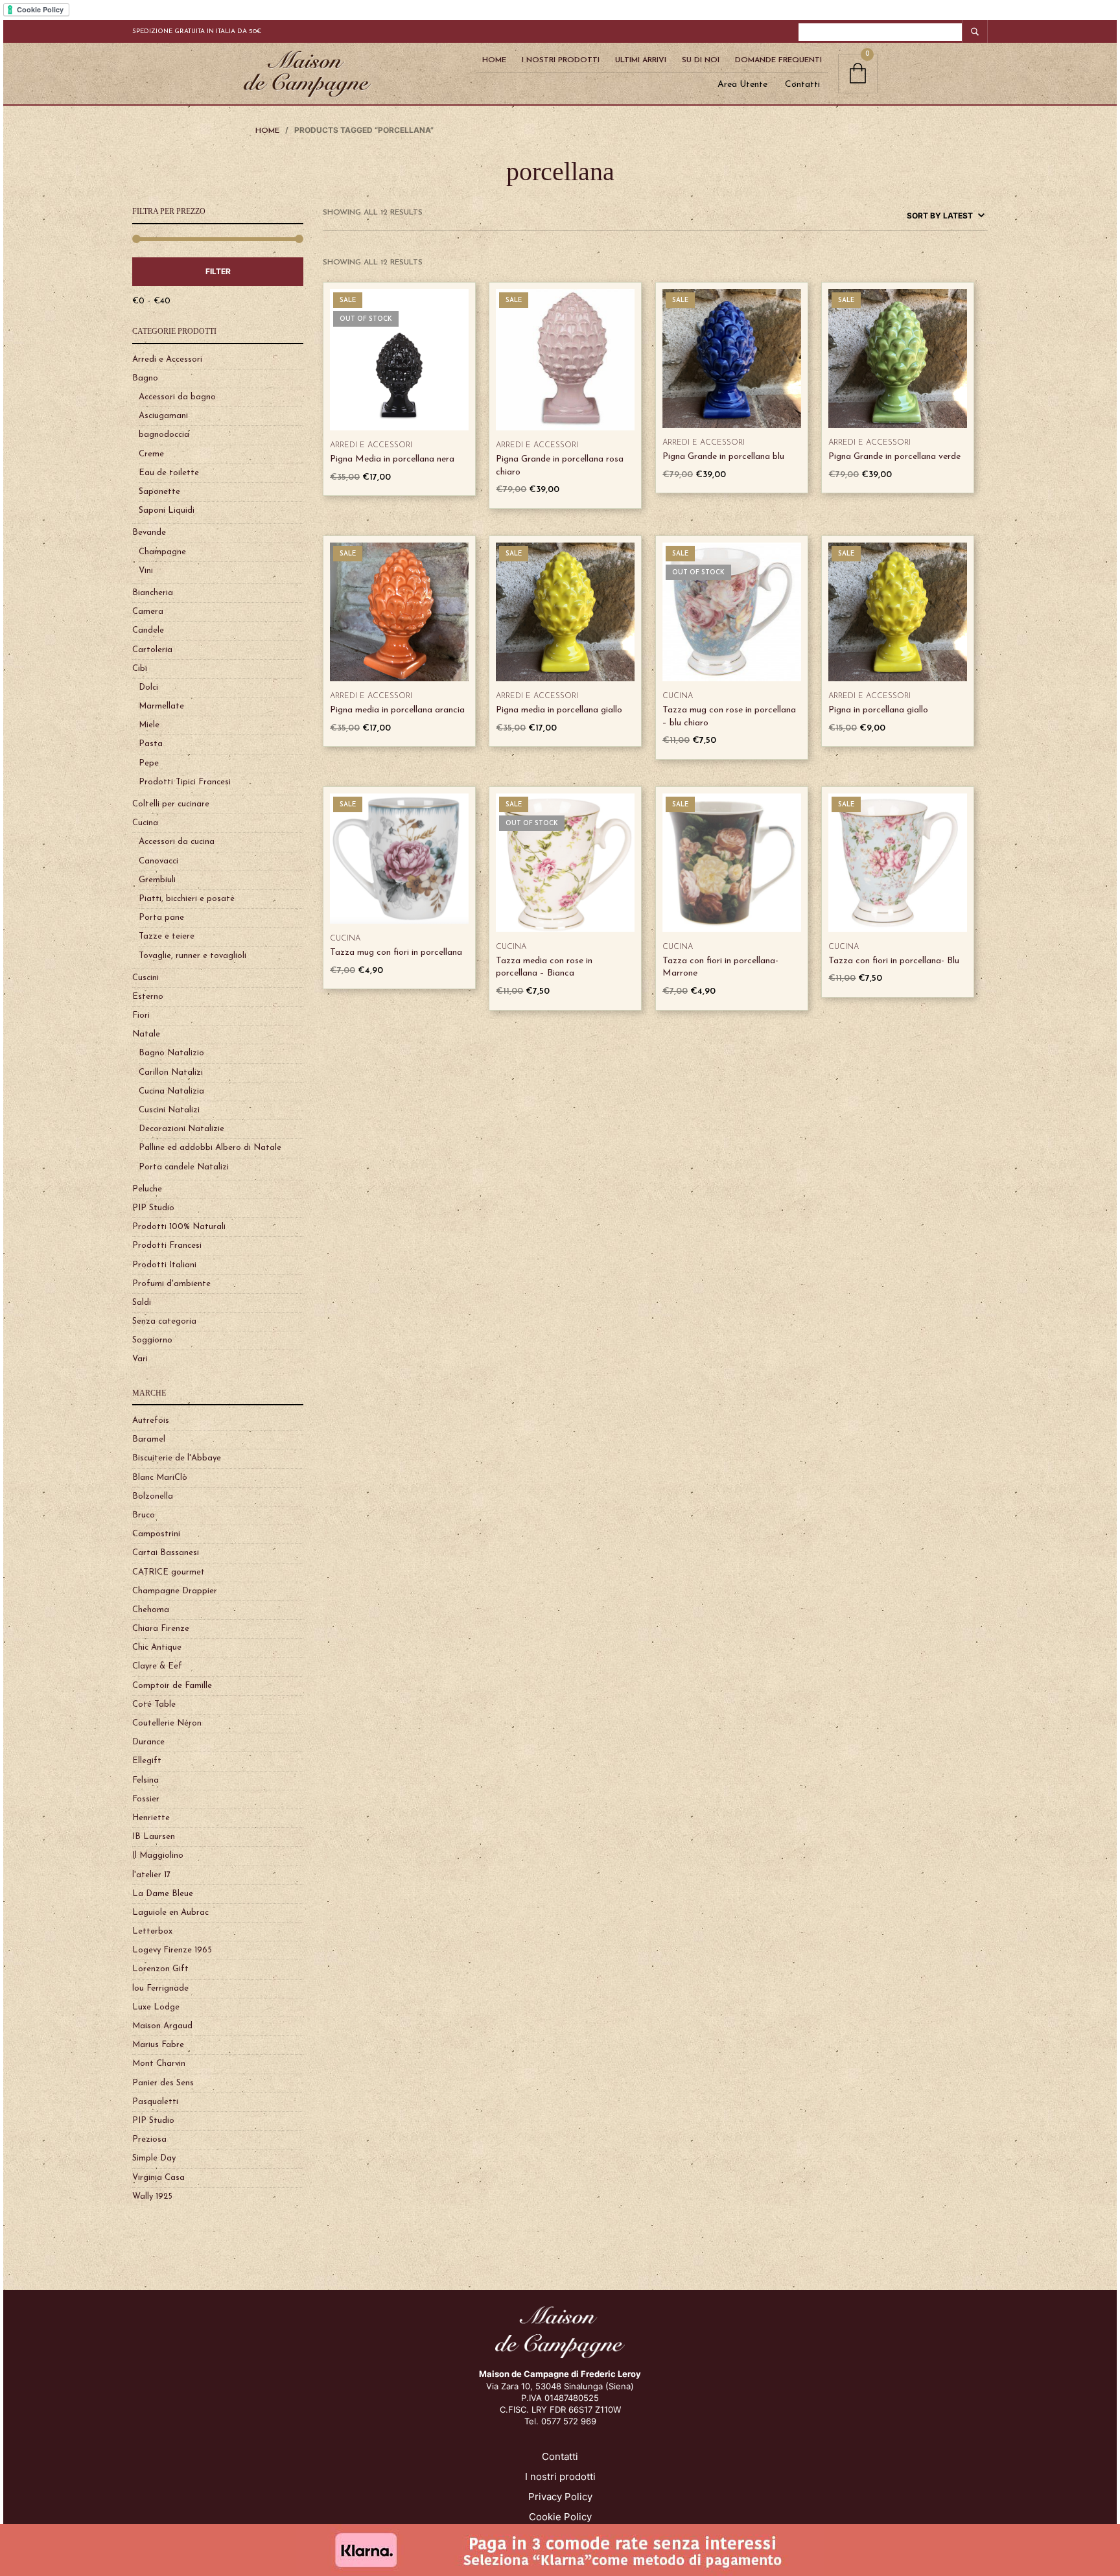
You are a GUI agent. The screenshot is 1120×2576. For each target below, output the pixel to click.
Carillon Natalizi (171, 1072)
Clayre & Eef (157, 1666)
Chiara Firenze (161, 1629)
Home (494, 60)
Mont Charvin (159, 2064)
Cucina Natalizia (171, 1091)
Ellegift (147, 1761)
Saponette (159, 492)
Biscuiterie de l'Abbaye (177, 1458)
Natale (146, 1034)
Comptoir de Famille (172, 1686)
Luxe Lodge (156, 2007)
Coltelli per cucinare (171, 804)
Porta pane (161, 918)
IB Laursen (154, 1837)
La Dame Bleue (163, 1894)
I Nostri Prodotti (561, 60)
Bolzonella (153, 1496)
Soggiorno (152, 1340)
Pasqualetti (155, 2102)
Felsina (146, 1780)
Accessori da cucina (177, 842)
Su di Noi (701, 60)
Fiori (141, 1015)
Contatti (802, 85)
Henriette (151, 1818)
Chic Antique (157, 1647)
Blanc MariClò (160, 1478)
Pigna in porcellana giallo (878, 710)
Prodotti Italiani (164, 1265)
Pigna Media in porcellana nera (392, 459)
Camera (148, 612)
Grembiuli (157, 880)
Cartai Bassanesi (166, 1553)
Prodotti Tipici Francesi (185, 782)
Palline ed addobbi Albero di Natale (210, 1148)
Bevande (149, 533)
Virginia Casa (158, 2178)
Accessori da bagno (177, 397)
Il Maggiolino (158, 1856)
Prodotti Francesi (167, 1246)
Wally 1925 (152, 2196)
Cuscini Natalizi (169, 1110)
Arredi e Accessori (167, 359)
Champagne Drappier (175, 1591)
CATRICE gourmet (169, 1572)
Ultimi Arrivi (641, 60)
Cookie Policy (560, 2517)
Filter (218, 271)
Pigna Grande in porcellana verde (894, 457)
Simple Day (154, 2158)
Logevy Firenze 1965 (172, 1950)
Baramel (149, 1439)
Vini (146, 571)
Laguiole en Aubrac (170, 1913)
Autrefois (151, 1421)
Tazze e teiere (167, 936)
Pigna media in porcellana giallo (559, 710)
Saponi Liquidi (167, 510)
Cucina (145, 823)
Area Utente (742, 85)
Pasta (151, 744)
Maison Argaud (162, 2026)
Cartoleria (152, 650)
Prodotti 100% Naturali (179, 1227)
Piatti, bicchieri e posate (187, 899)
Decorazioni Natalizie (181, 1129)
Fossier (146, 1799)
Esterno (148, 997)
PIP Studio (153, 1208)
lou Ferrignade (160, 1988)
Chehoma (151, 1610)
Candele (148, 630)
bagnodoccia (164, 435)
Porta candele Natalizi (184, 1167)
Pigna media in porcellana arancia (397, 710)
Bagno (145, 378)
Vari (140, 1359)
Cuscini (146, 978)
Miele (149, 725)
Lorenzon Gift (160, 1969)
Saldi (142, 1303)
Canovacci (158, 861)
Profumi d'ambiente (171, 1284)
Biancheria (153, 593)
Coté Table (154, 1704)
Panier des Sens (163, 2083)
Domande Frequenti (778, 60)
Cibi (140, 669)
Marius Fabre (158, 2045)
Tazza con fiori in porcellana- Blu (894, 961)
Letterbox (152, 1931)
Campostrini (156, 1534)
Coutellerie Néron (167, 1723)
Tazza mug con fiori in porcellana (396, 953)
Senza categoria (164, 1321)
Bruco (144, 1515)
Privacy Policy (560, 2497)
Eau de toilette (169, 473)
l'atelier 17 (151, 1875)
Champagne (162, 552)
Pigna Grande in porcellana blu (723, 457)
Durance (148, 1742)
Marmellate (161, 706)
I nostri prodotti (560, 2476)
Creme (151, 454)
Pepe (149, 763)
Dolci (148, 687)
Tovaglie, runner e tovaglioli (192, 956)
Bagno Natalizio (171, 1053)
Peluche (147, 1189)
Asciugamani (163, 416)
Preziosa (149, 2139)
